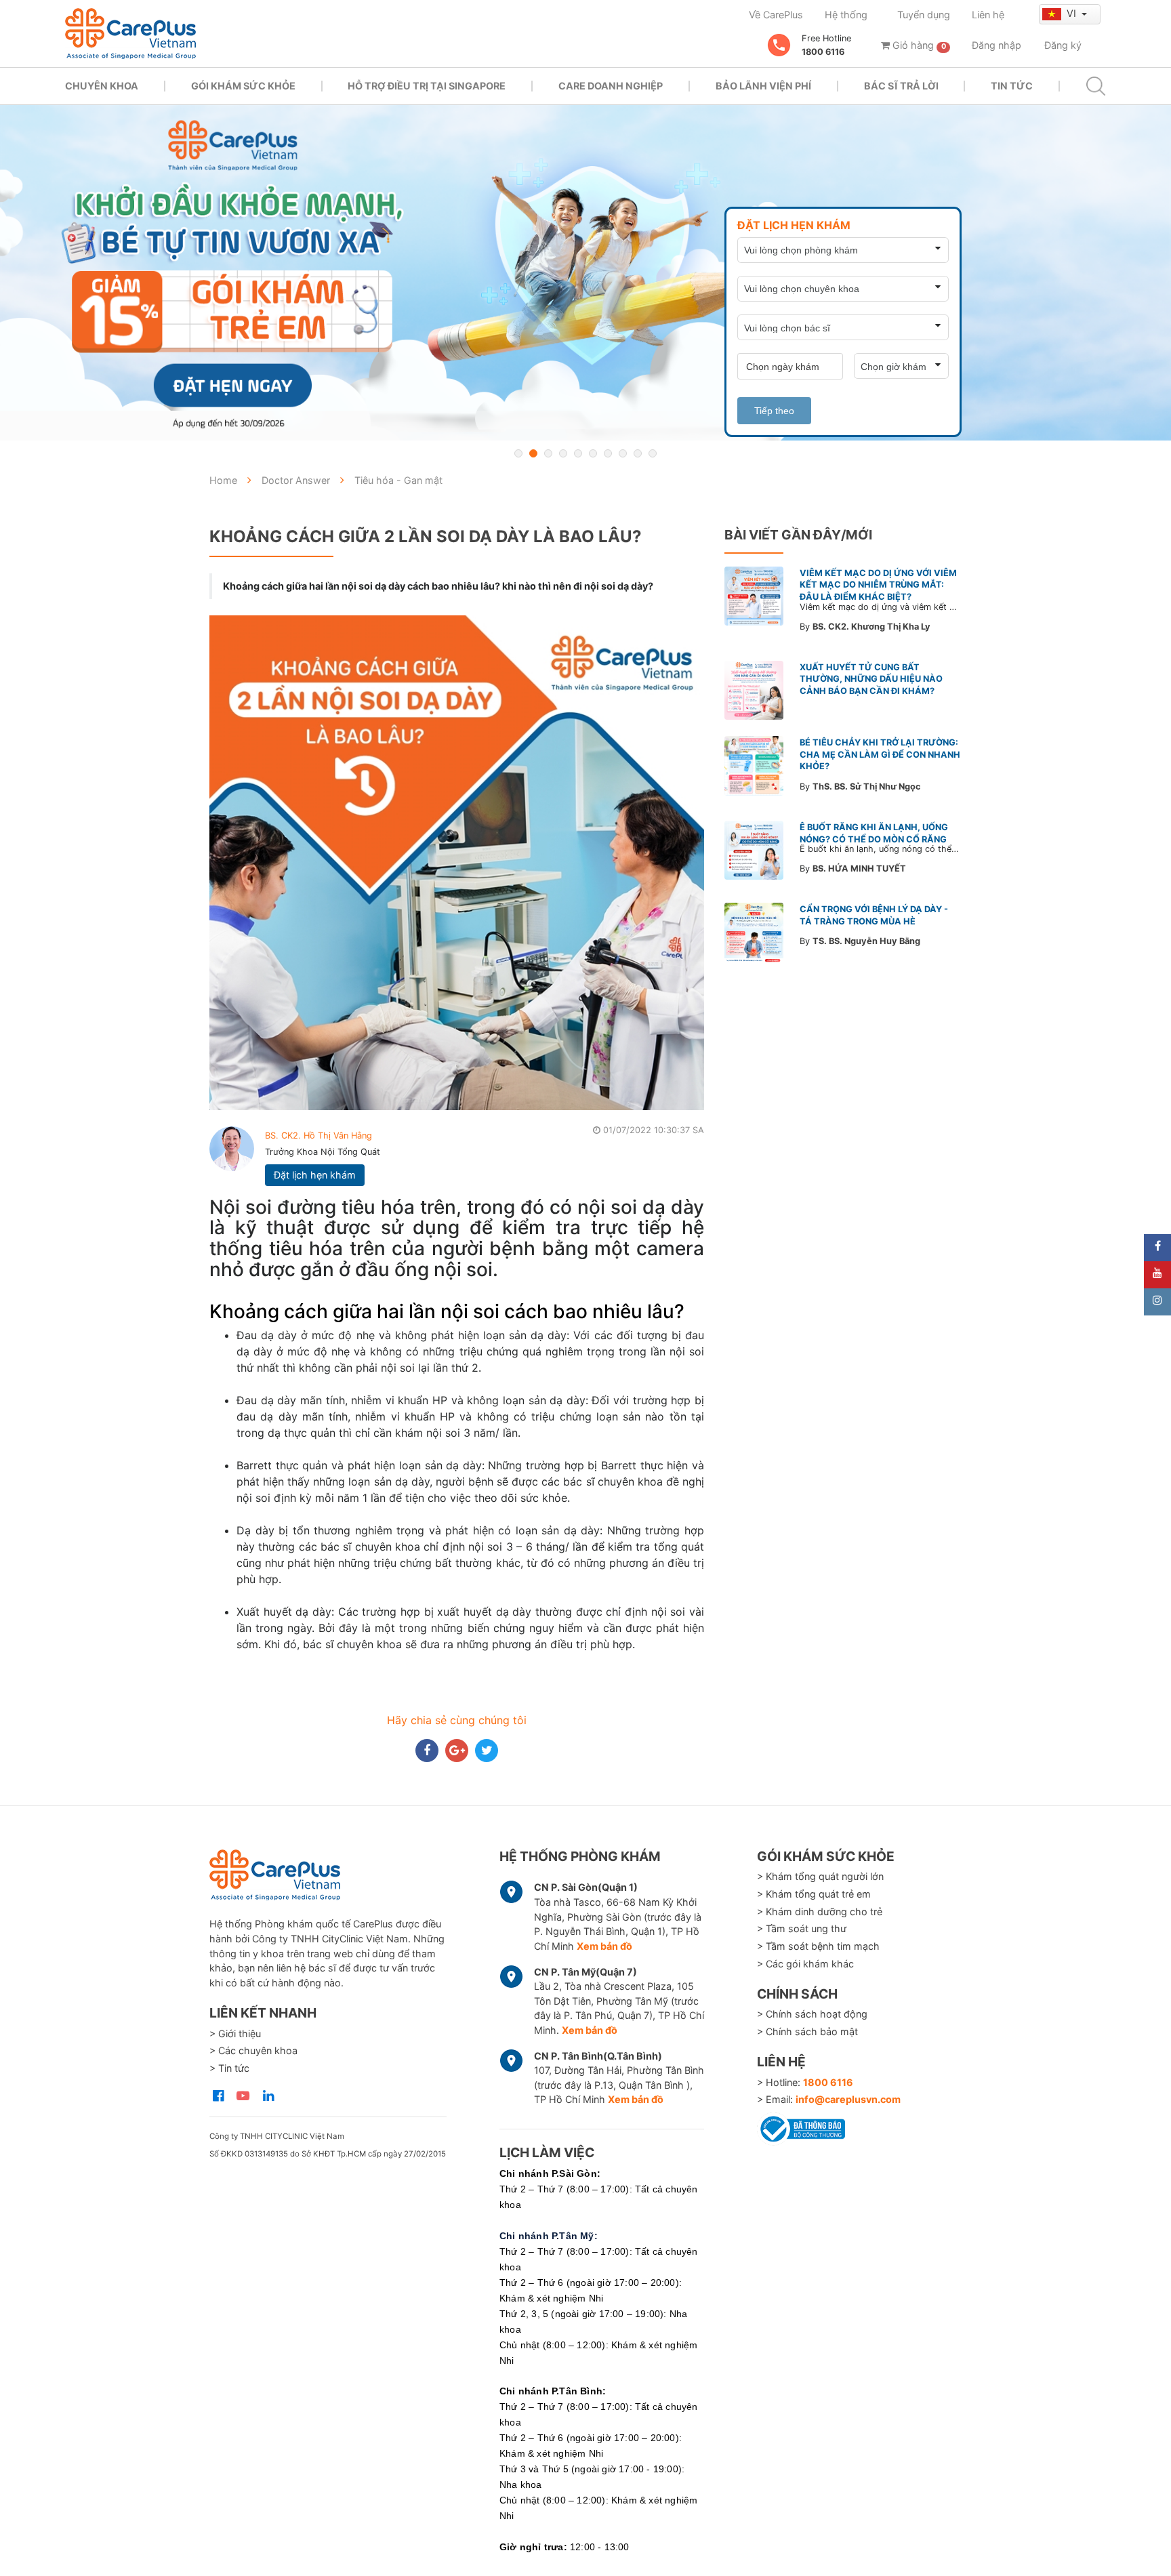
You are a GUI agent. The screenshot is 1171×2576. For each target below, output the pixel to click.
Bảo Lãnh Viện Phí (763, 86)
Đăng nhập (997, 45)
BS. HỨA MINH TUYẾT (859, 868)
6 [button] (593, 453)
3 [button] (548, 453)
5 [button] (578, 453)
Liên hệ (988, 15)
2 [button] (533, 453)
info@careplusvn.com (848, 2099)
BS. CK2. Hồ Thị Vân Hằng (319, 1136)
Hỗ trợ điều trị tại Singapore (427, 86)
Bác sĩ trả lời (901, 86)
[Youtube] (1157, 1275)
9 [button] (638, 453)
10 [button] (653, 453)
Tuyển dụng (924, 15)
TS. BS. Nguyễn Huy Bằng (866, 941)
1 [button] (518, 453)
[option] (585, 273)
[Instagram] (1157, 1302)
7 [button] (608, 453)
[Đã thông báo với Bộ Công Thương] (801, 2127)
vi (1073, 13)
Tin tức (1012, 86)
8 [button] (623, 453)
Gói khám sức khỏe (243, 86)
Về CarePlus (776, 15)
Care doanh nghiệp (611, 86)
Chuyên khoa (102, 86)
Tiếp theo (774, 411)
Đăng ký (1063, 45)
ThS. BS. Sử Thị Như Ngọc (867, 786)
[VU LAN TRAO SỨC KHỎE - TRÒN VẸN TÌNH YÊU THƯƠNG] (585, 273)
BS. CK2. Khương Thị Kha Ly (871, 627)
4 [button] (563, 453)
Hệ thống (846, 15)
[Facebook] (1157, 1248)
